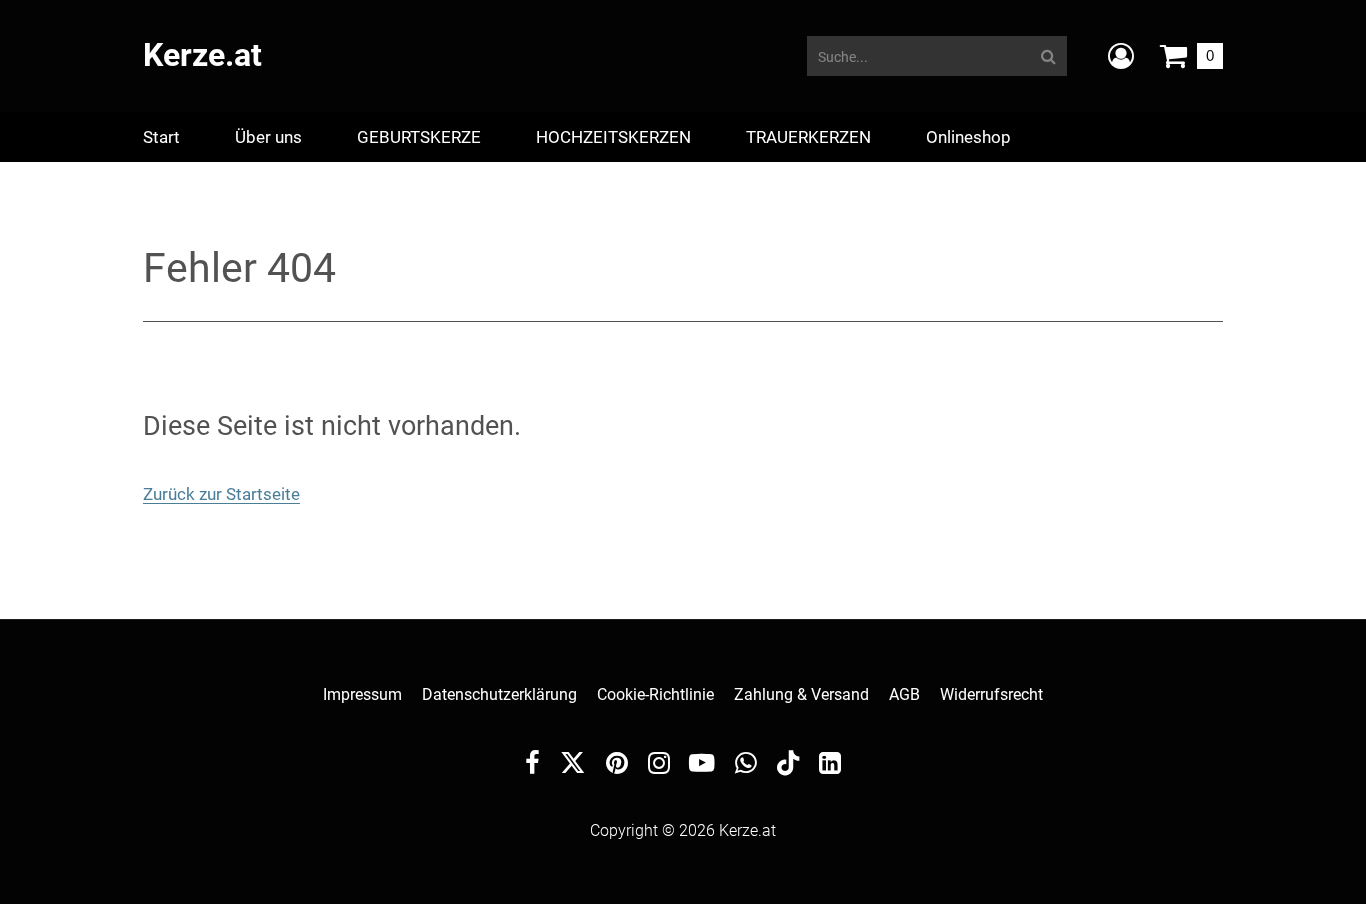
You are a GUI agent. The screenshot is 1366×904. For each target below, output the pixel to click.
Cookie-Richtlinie (655, 694)
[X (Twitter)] (573, 767)
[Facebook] (532, 765)
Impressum (362, 694)
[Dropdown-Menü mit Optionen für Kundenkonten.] (1121, 56)
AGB (904, 694)
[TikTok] (788, 767)
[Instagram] (659, 765)
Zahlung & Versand (801, 694)
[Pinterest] (617, 765)
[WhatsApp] (746, 765)
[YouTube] (702, 765)
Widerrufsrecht (991, 694)
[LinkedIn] (830, 765)
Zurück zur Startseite (221, 494)
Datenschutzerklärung (499, 694)
